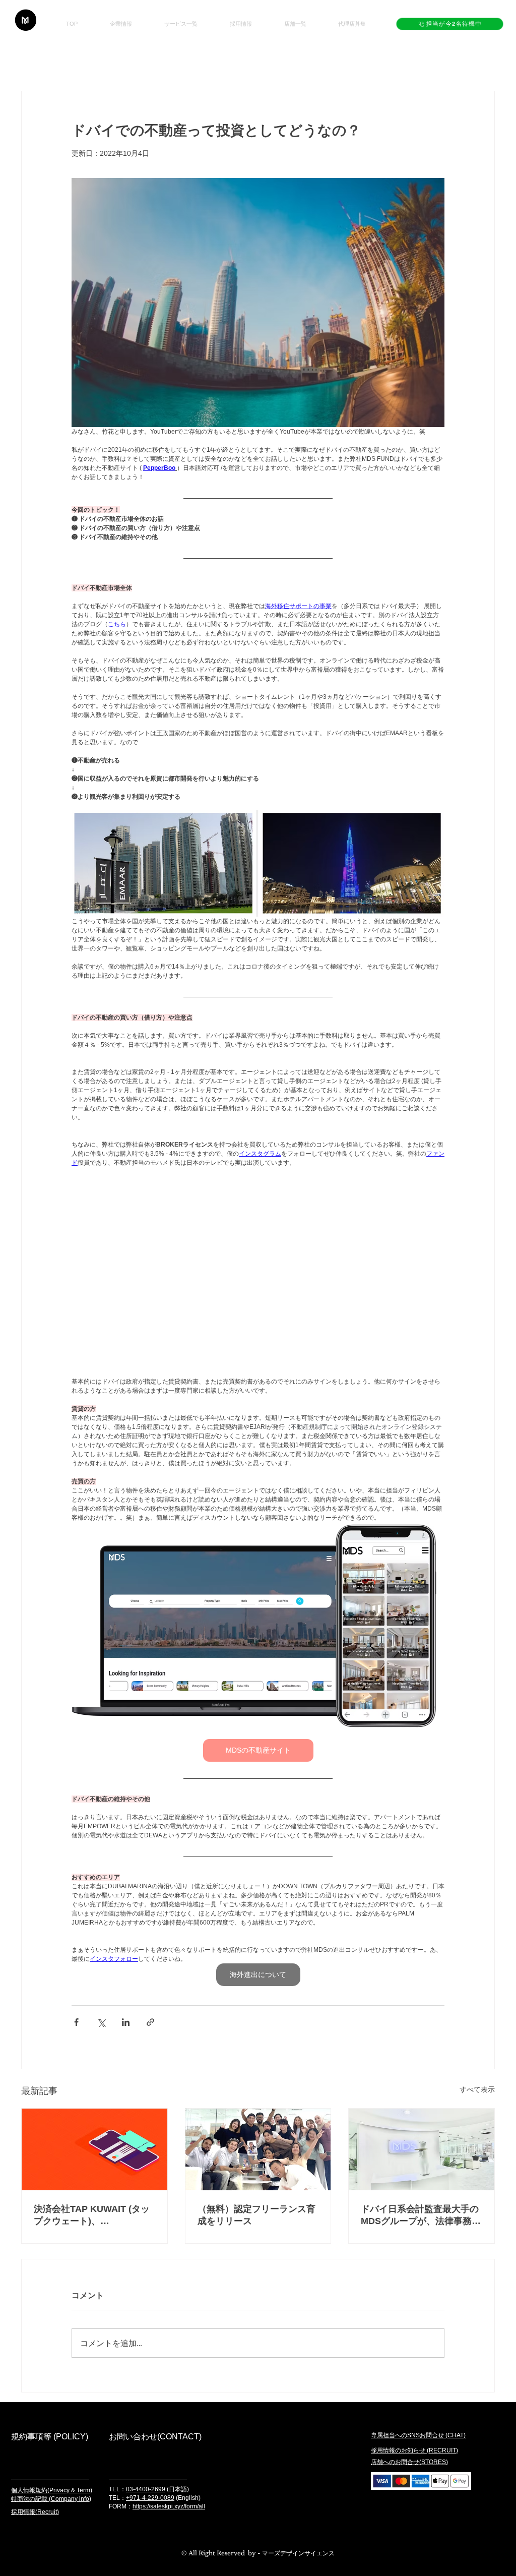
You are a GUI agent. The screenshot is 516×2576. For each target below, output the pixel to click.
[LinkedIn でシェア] (126, 2022)
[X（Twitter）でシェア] (101, 2022)
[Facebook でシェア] (76, 2022)
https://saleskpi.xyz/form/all (169, 2506)
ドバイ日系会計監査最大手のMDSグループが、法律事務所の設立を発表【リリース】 (421, 2215)
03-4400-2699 (146, 2489)
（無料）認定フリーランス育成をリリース (256, 2215)
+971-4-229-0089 (150, 2498)
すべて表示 (477, 2089)
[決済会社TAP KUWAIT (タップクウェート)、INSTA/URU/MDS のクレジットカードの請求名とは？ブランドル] (94, 2149)
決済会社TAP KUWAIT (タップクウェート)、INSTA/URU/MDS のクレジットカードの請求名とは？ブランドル (93, 2215)
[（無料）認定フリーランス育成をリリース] (258, 2149)
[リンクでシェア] (150, 2022)
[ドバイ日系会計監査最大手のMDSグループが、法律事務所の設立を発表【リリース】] (422, 2149)
